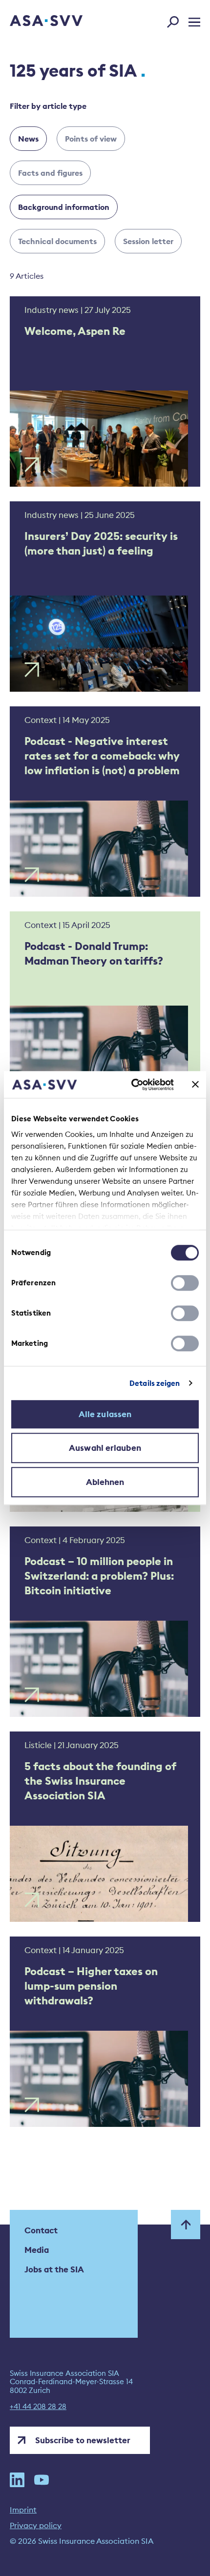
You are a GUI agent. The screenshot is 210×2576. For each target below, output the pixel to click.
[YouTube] (42, 2480)
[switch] (185, 1283)
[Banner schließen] (195, 1085)
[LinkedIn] (17, 2480)
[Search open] (176, 20)
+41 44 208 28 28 (38, 2407)
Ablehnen (105, 1482)
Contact (41, 2230)
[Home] (33, 21)
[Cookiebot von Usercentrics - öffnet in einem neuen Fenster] (132, 1085)
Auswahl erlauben (105, 1448)
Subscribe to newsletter (83, 2440)
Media (37, 2250)
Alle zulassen (105, 1414)
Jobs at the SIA (54, 2269)
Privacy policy (36, 2525)
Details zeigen (155, 1383)
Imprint (23, 2510)
